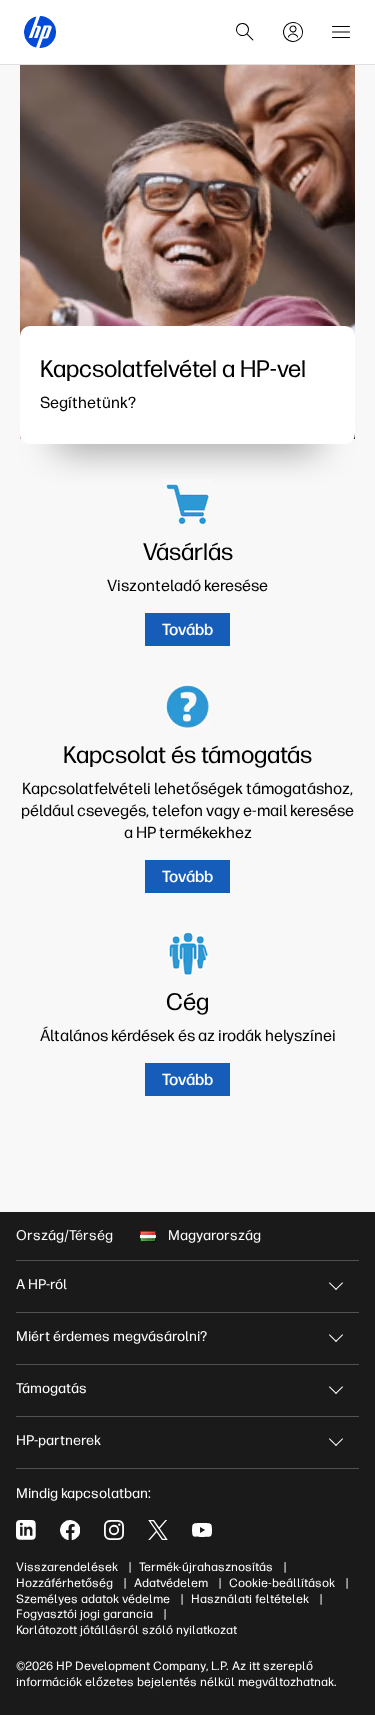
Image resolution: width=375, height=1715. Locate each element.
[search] (245, 32)
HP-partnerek (58, 1440)
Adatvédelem (171, 1583)
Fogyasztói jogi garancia (84, 1614)
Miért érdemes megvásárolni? (111, 1336)
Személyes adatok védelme (93, 1599)
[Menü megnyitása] (341, 32)
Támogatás (51, 1388)
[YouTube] (202, 1530)
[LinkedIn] (26, 1530)
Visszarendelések (67, 1567)
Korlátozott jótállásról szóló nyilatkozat (126, 1630)
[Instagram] (114, 1530)
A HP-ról (41, 1284)
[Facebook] (70, 1530)
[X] (158, 1530)
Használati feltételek (250, 1599)
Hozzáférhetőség (64, 1583)
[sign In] (293, 32)
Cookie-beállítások (282, 1583)
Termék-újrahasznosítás (206, 1567)
